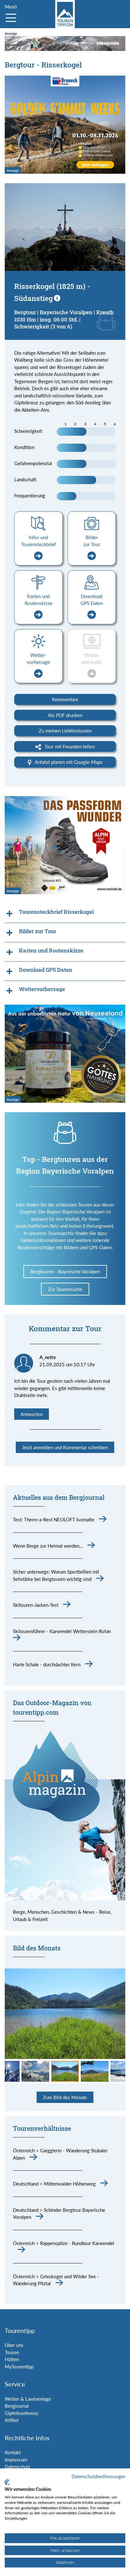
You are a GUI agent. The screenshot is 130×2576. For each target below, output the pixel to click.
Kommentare (65, 699)
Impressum (16, 2460)
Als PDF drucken (65, 715)
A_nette (48, 1357)
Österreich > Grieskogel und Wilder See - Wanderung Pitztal (56, 2280)
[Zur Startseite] (65, 14)
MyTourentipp (19, 2367)
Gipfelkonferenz (21, 2413)
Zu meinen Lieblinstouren (65, 731)
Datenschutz (18, 2467)
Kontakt (13, 2452)
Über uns (14, 2345)
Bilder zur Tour (92, 541)
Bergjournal (17, 2406)
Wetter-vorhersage (38, 659)
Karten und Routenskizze (38, 600)
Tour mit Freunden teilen (69, 746)
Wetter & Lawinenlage (28, 2399)
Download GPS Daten (92, 600)
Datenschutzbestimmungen (98, 2476)
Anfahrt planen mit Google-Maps (68, 762)
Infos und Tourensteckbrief (38, 541)
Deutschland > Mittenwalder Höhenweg (54, 2184)
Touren (12, 2352)
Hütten (12, 2359)
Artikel (12, 2420)
